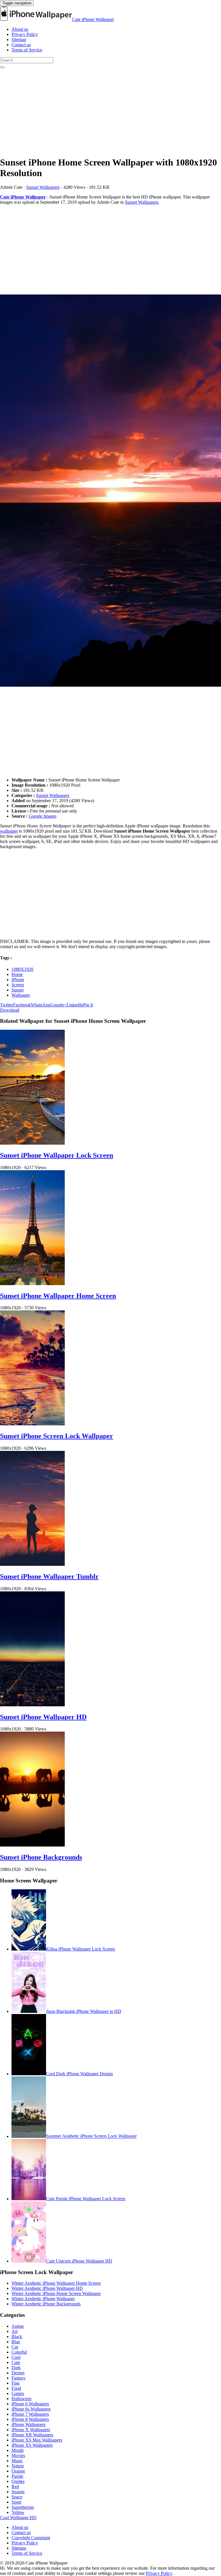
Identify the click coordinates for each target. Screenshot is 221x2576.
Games (18, 2393)
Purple (17, 2476)
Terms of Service (27, 50)
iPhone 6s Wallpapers (31, 2409)
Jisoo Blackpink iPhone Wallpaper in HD (84, 2011)
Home (17, 974)
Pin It (88, 1005)
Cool (16, 2357)
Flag (16, 2383)
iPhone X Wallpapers (31, 2430)
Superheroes (23, 2507)
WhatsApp (41, 1005)
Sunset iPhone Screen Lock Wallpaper (57, 1436)
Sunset (18, 990)
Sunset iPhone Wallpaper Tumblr (49, 1576)
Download (10, 1010)
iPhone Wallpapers (28, 2424)
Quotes (18, 2481)
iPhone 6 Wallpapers (30, 2404)
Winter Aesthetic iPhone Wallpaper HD (47, 2288)
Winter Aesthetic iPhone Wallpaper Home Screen (56, 2283)
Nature (18, 2466)
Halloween (21, 2399)
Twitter (6, 1005)
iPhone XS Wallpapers (32, 2445)
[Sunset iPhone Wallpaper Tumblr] (32, 1564)
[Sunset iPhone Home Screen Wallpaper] (110, 491)
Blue (16, 2342)
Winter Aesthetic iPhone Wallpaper (43, 2299)
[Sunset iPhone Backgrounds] (32, 1845)
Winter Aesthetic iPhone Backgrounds (46, 2304)
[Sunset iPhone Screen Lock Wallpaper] (32, 1424)
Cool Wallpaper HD (18, 2518)
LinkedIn (75, 1005)
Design (18, 2373)
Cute (16, 2362)
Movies (18, 2455)
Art (15, 2331)
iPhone (18, 980)
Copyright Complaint (31, 2538)
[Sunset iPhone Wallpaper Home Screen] (32, 1284)
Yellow (18, 2512)
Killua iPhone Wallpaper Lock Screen (80, 1949)
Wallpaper (21, 995)
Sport (16, 2502)
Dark (16, 2368)
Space (17, 2497)
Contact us (21, 45)
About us (20, 29)
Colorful (19, 2352)
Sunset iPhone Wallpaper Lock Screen (57, 1155)
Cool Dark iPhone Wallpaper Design (79, 2074)
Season (18, 2492)
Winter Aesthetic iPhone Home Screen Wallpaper (56, 2293)
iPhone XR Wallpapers (32, 2435)
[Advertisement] (110, 111)
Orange (18, 2471)
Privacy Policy (25, 34)
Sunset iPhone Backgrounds (41, 1857)
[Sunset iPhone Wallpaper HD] (32, 1705)
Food (16, 2388)
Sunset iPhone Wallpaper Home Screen (58, 1296)
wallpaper (9, 831)
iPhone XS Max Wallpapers (37, 2440)
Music (17, 2461)
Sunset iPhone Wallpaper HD (43, 1717)
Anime (18, 2326)
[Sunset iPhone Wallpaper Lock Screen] (32, 1143)
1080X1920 (22, 969)
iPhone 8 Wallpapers (30, 2419)
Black (17, 2337)
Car (15, 2347)
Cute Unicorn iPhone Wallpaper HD (79, 2261)
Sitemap (19, 40)
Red (15, 2487)
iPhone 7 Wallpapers (30, 2414)
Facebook (22, 1005)
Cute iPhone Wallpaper (93, 19)
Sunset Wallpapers (43, 187)
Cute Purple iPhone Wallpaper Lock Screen (86, 2199)
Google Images (43, 816)
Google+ (58, 1005)
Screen (18, 985)
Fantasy (19, 2378)
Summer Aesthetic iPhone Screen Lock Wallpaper (91, 2136)
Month (18, 2450)
